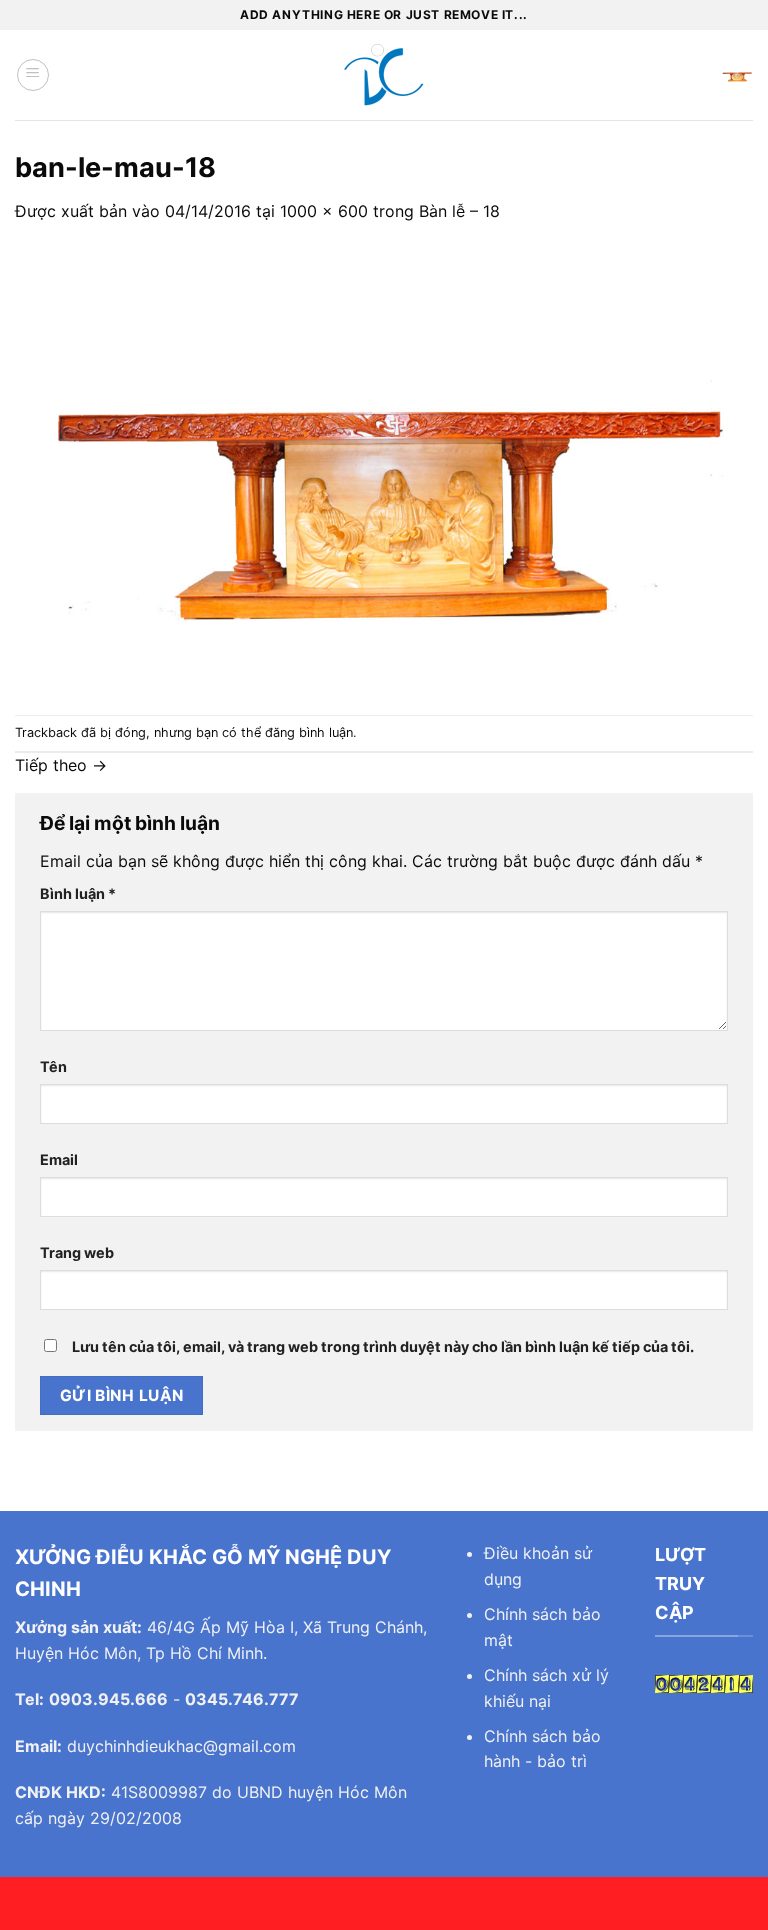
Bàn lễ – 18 (459, 211)
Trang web (77, 1252)
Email (59, 1159)
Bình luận (78, 893)
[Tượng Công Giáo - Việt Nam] (384, 75)
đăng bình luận (309, 732)
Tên (53, 1066)
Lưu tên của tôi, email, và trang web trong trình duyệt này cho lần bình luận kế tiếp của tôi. (383, 1346)
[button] (33, 75)
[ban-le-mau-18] (384, 468)
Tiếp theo (61, 765)
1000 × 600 (324, 211)
